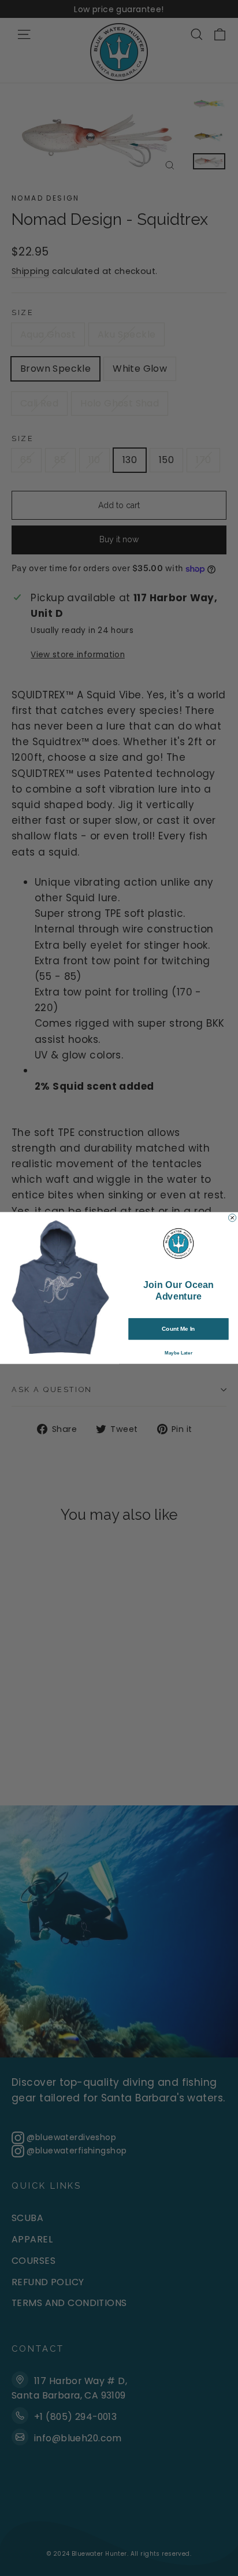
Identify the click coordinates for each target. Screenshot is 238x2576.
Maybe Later (178, 1353)
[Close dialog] (233, 1218)
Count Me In (178, 1329)
